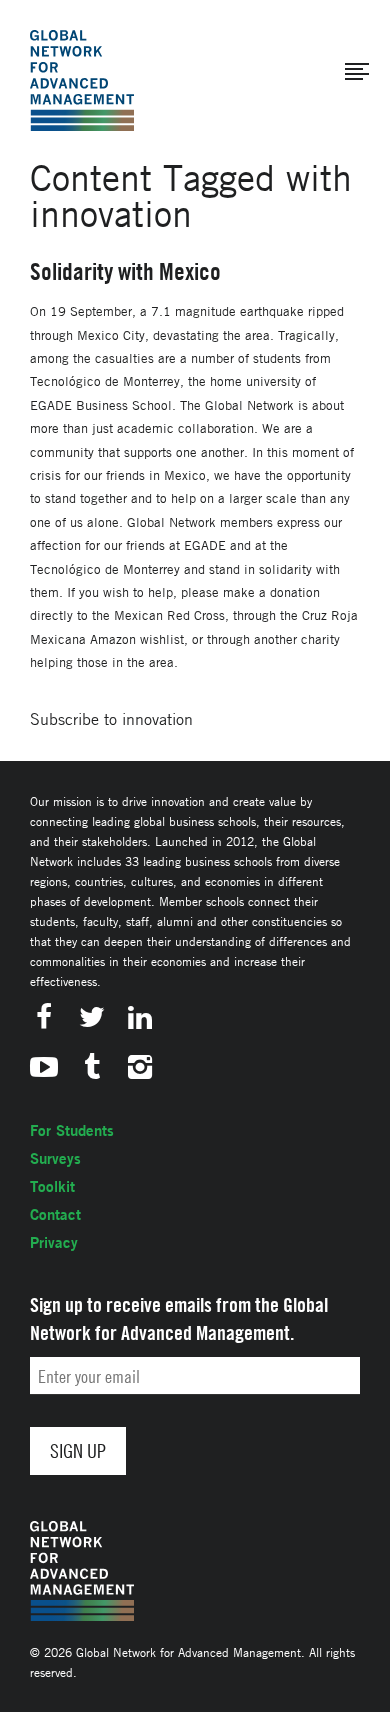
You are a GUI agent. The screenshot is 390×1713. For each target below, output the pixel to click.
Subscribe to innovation (111, 719)
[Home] (82, 80)
